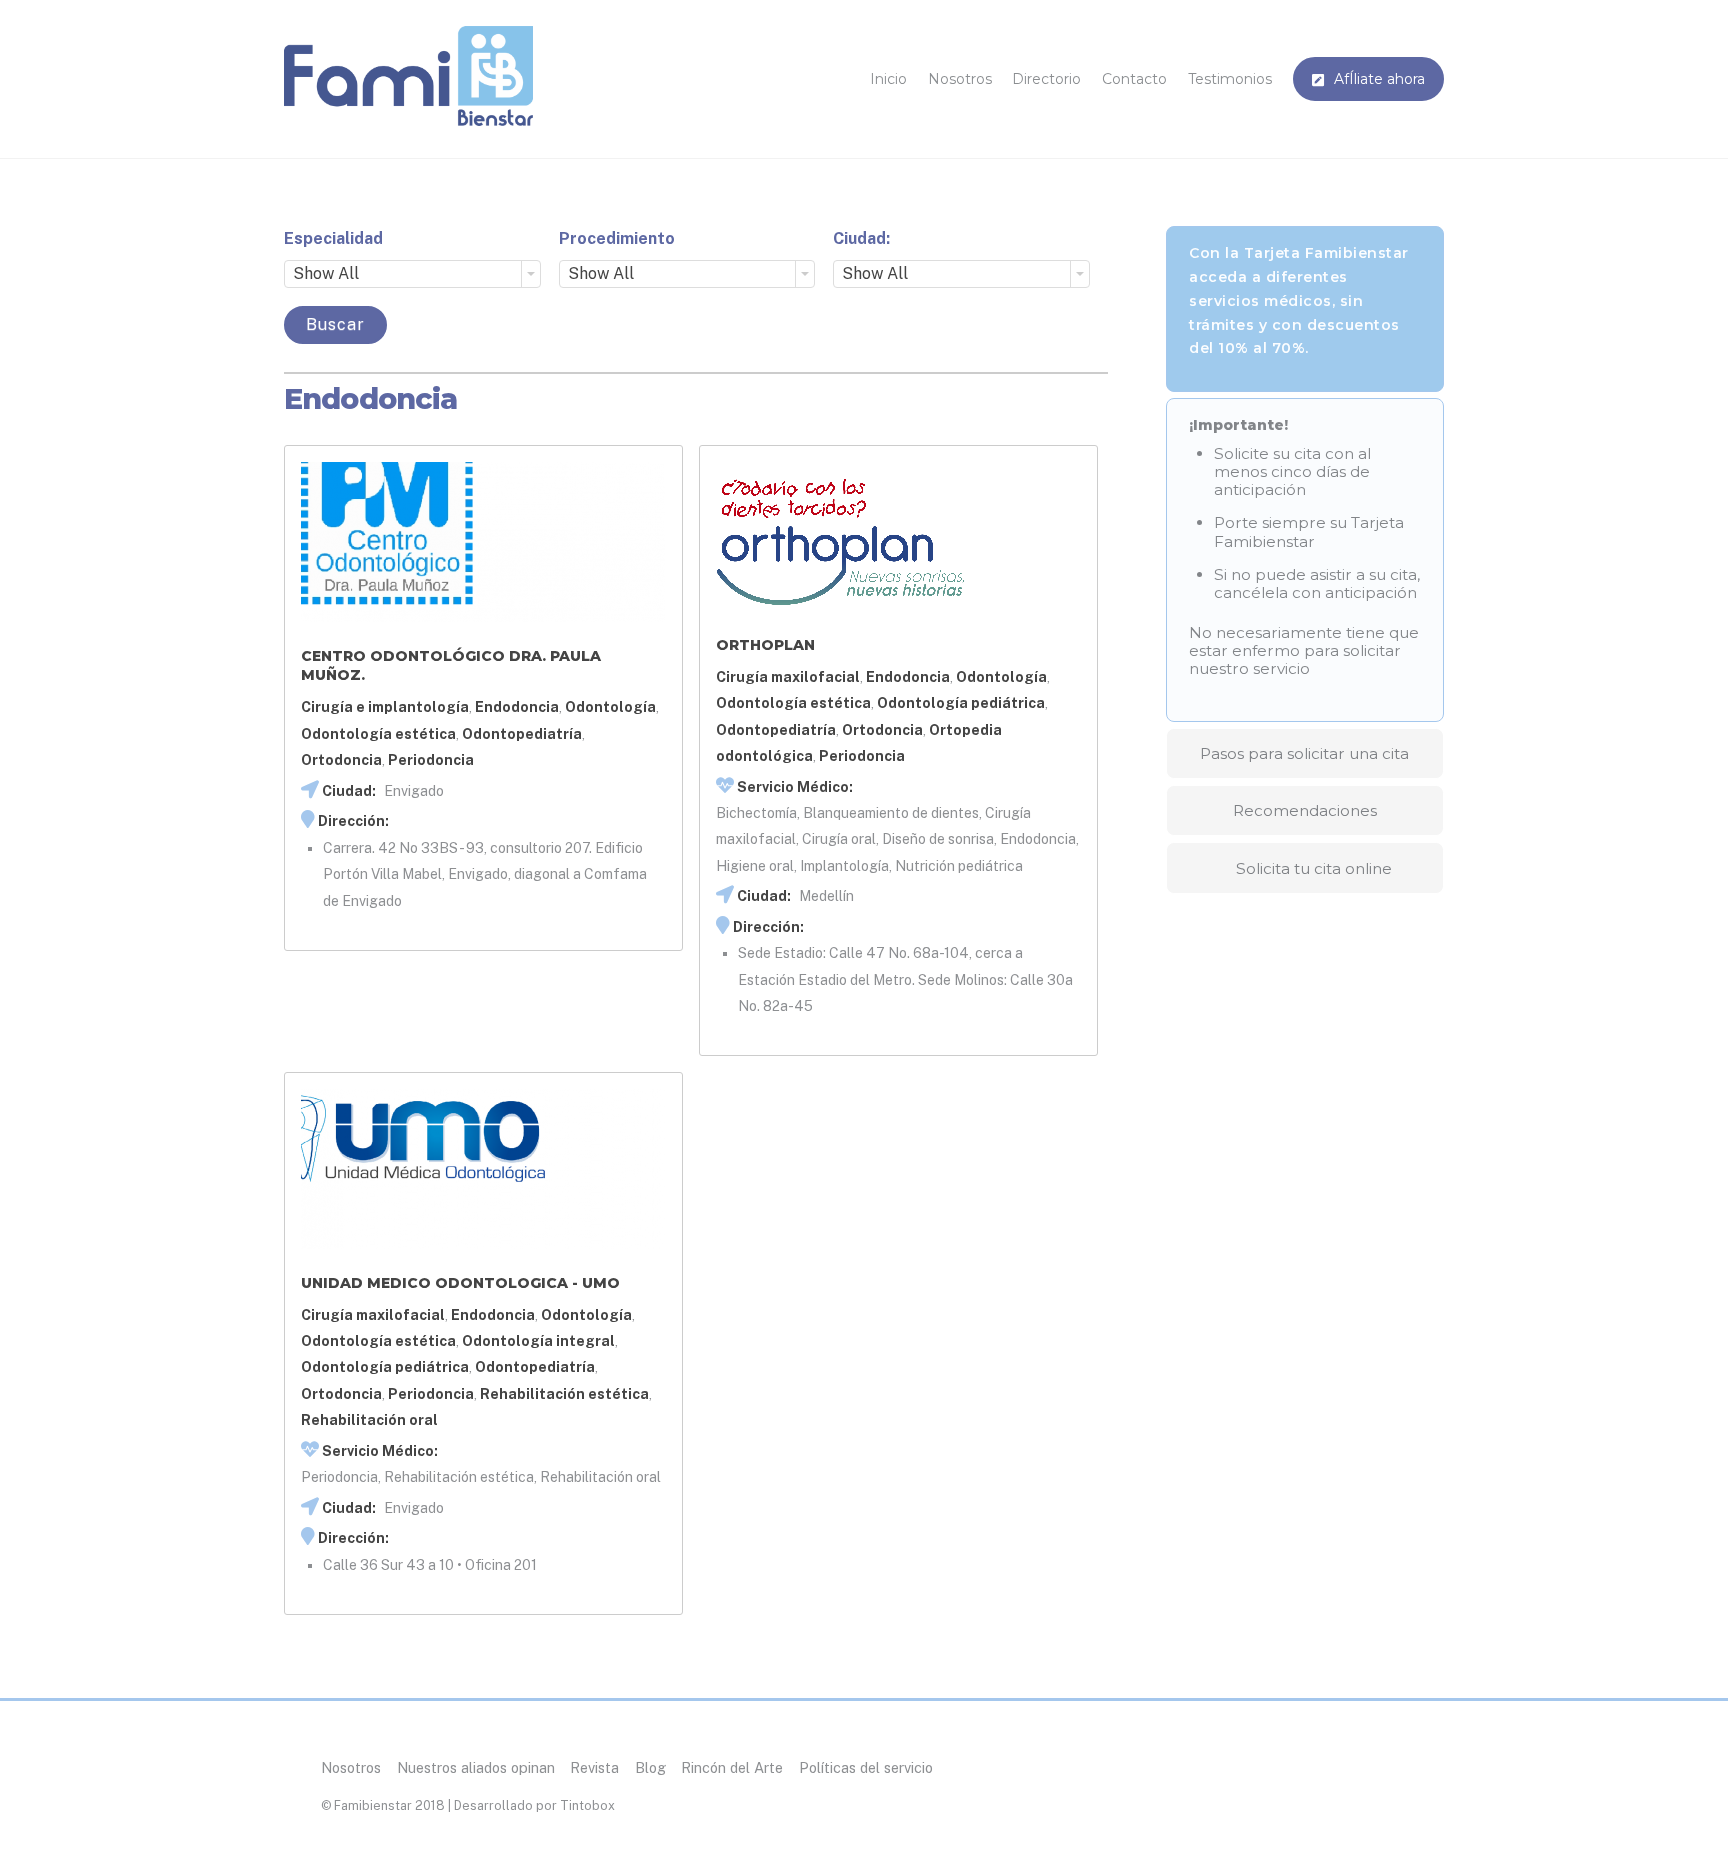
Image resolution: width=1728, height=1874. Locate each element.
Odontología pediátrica (961, 703)
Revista (594, 1767)
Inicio (888, 79)
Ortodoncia (341, 760)
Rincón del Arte (732, 1767)
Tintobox (587, 1805)
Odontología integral (538, 1341)
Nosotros (960, 79)
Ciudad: (861, 238)
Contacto (1134, 79)
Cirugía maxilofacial (788, 677)
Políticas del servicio (866, 1767)
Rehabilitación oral (369, 1420)
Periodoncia (431, 760)
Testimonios (1230, 79)
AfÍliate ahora (1377, 79)
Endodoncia (517, 707)
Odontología (610, 707)
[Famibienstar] (408, 117)
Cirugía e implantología (385, 707)
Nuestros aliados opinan (476, 1767)
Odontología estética (378, 734)
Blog (650, 1767)
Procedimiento (617, 238)
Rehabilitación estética (564, 1394)
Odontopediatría (522, 734)
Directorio (1046, 79)
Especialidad (333, 238)
